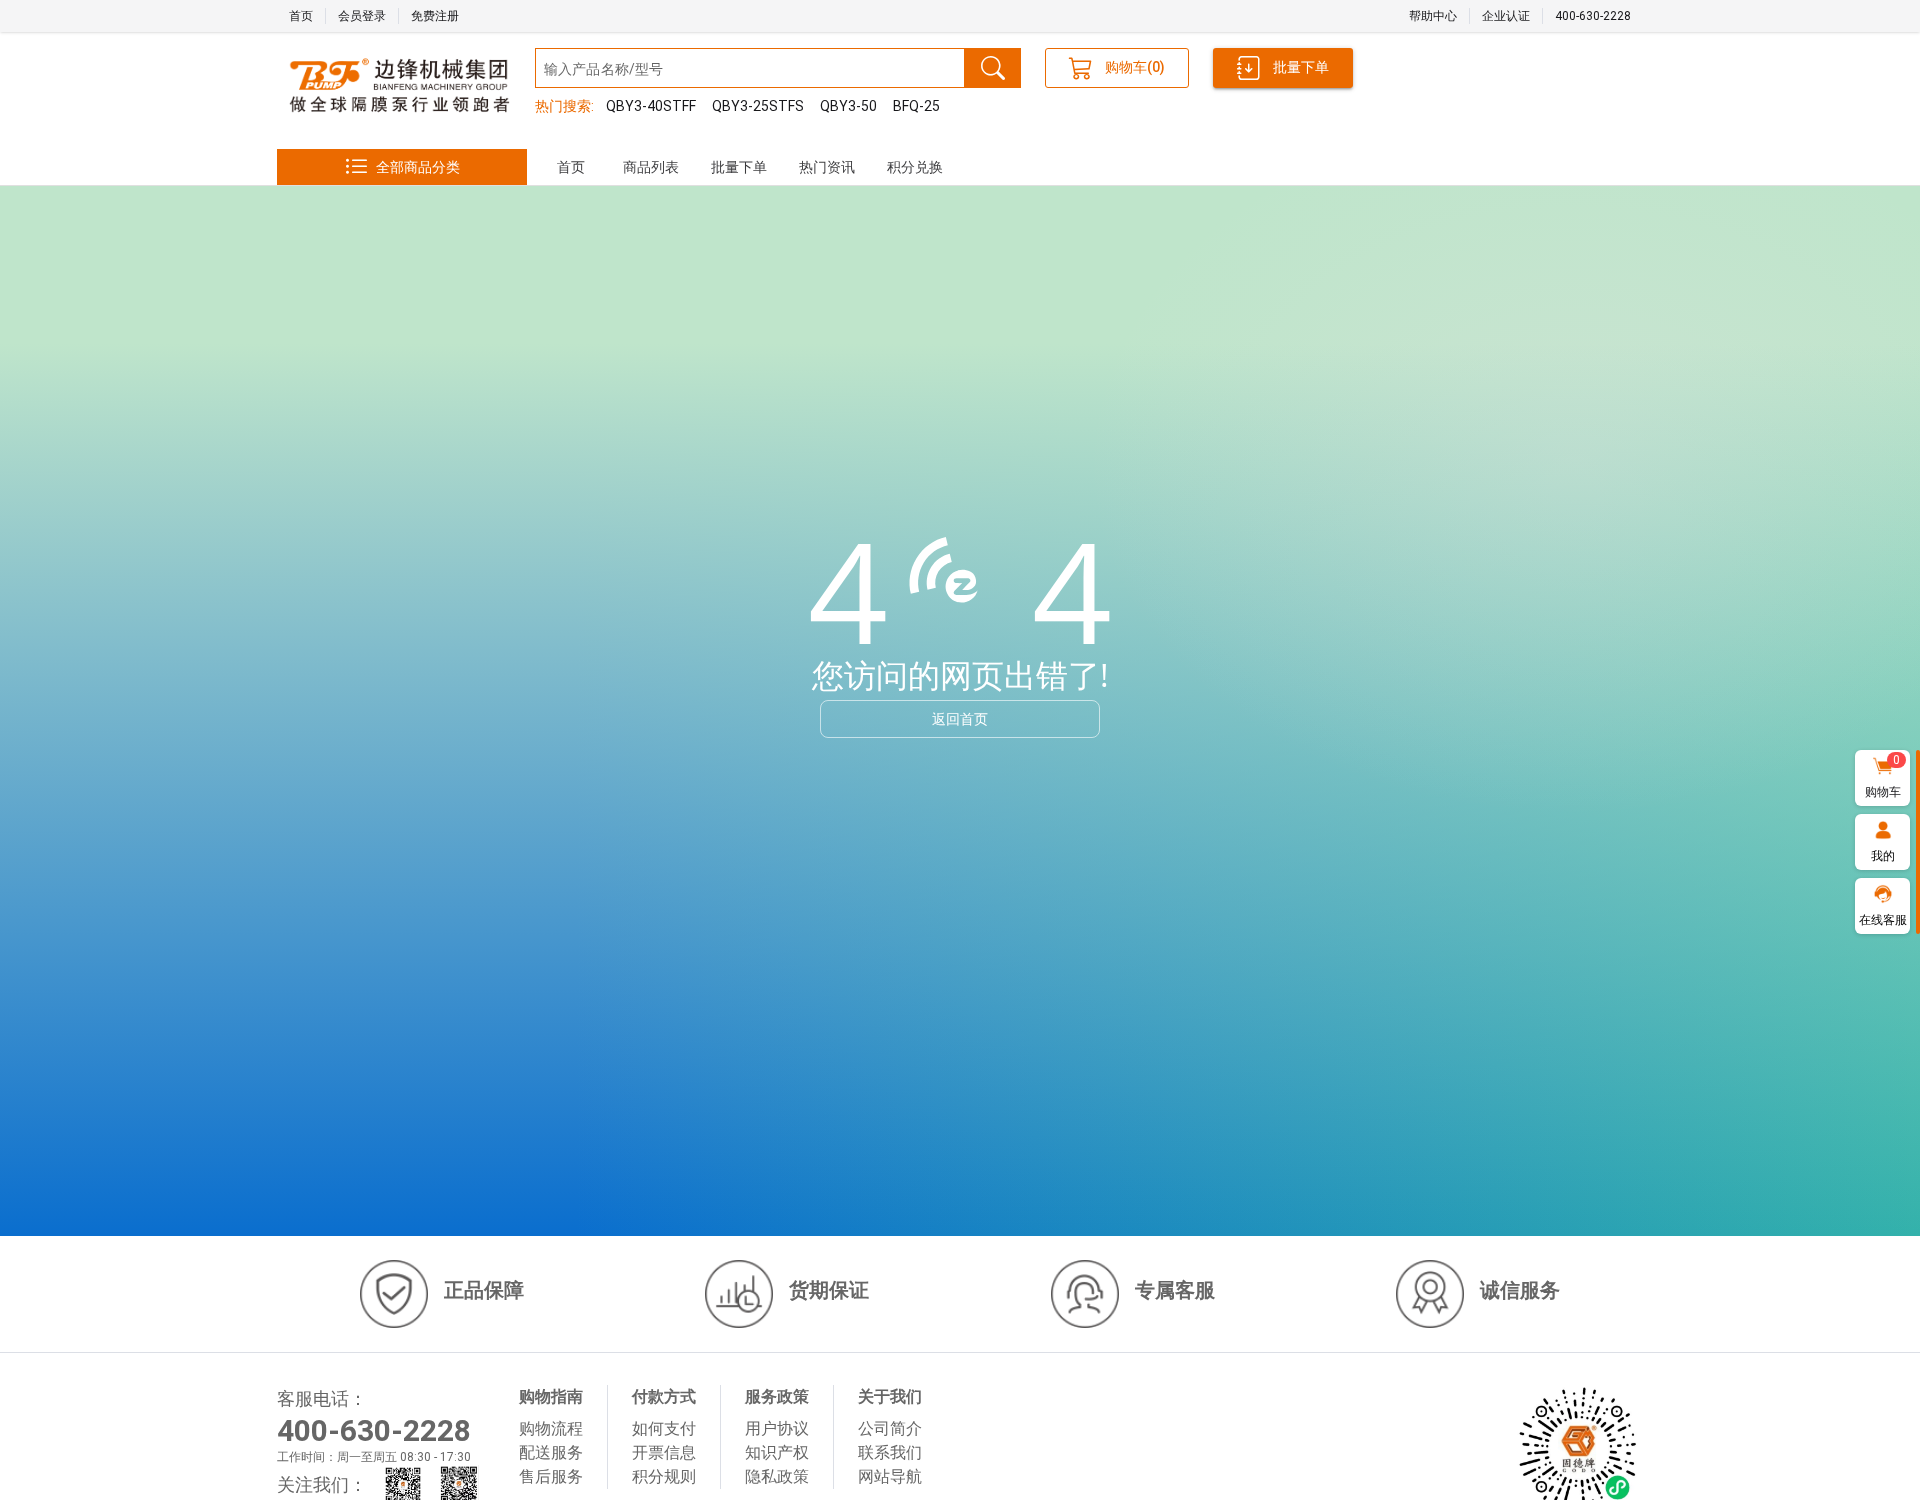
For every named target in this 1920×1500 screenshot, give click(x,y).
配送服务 (551, 1452)
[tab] (571, 167)
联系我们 (890, 1452)
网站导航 (890, 1476)
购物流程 (551, 1428)
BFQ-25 (916, 106)
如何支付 (664, 1428)
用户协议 (777, 1428)
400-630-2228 (1593, 16)
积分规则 (664, 1476)
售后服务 (551, 1476)
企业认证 (1506, 16)
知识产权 (777, 1452)
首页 (301, 16)
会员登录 (362, 16)
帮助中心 (1433, 16)
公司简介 (890, 1428)
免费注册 (435, 16)
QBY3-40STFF (651, 106)
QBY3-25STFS (758, 106)
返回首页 (960, 718)
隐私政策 (777, 1476)
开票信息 (664, 1452)
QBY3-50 (848, 106)
